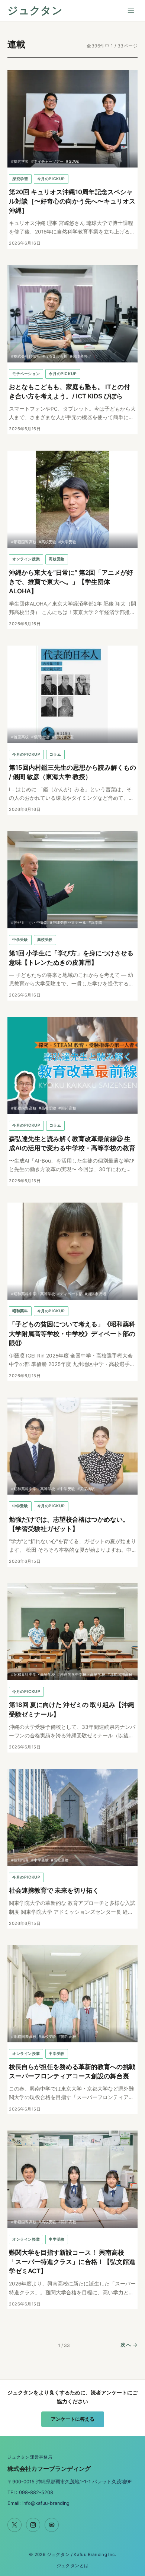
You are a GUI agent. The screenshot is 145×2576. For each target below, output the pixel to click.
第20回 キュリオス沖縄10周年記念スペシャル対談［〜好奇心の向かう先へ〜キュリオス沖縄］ (72, 201)
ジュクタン (35, 11)
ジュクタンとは (72, 2566)
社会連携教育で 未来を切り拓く (54, 1890)
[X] (14, 2525)
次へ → (129, 2345)
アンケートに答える (73, 2419)
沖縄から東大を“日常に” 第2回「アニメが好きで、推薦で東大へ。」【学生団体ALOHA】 (71, 582)
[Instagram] (33, 2525)
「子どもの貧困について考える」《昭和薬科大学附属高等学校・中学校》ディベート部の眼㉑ (72, 1333)
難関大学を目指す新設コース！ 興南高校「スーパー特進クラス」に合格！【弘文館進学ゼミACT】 (72, 2262)
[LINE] (52, 2525)
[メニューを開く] (131, 11)
